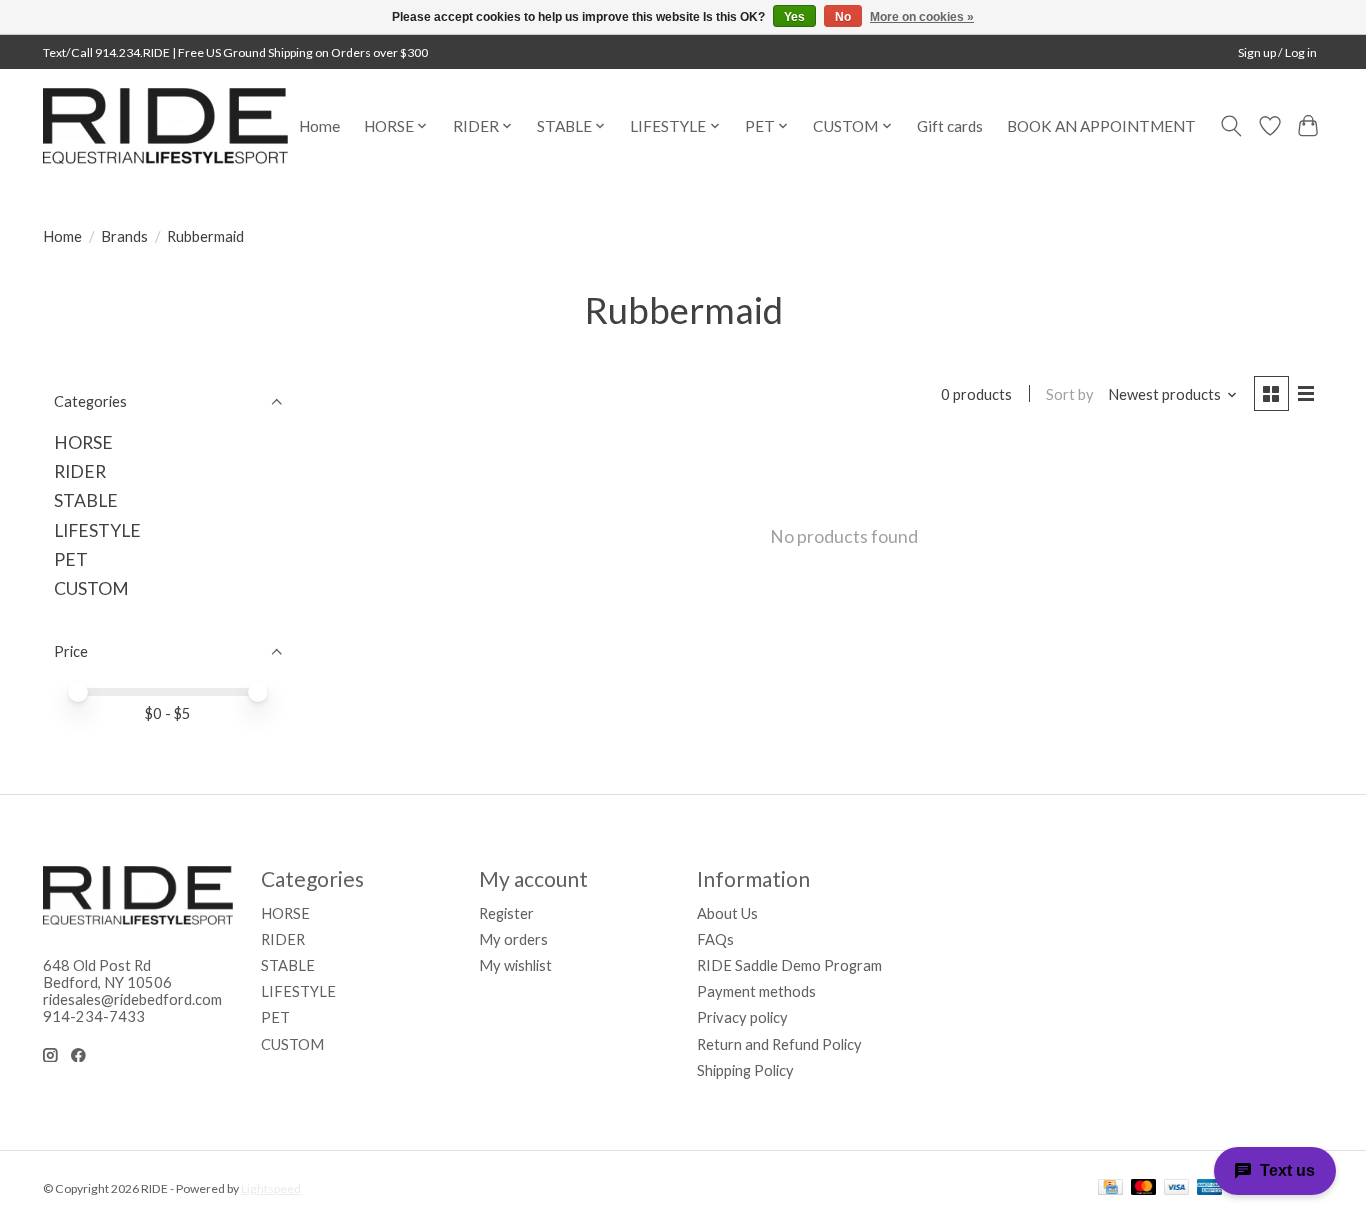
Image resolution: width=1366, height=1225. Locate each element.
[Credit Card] (1110, 1188)
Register (506, 913)
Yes (794, 17)
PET (71, 559)
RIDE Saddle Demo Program (789, 965)
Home (319, 126)
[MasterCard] (1144, 1188)
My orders (513, 939)
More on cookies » (922, 17)
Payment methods (756, 991)
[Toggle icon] (1231, 126)
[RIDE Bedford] (165, 126)
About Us (727, 913)
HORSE (83, 442)
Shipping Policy (745, 1070)
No (843, 17)
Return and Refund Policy (779, 1044)
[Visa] (1177, 1188)
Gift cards (950, 126)
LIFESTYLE (97, 530)
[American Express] (1210, 1188)
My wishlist (515, 965)
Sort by (1070, 394)
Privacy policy (742, 1017)
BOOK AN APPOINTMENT (1101, 126)
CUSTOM (91, 588)
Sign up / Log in (1277, 52)
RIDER (80, 471)
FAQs (715, 939)
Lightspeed (271, 1188)
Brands (124, 236)
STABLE (86, 500)
